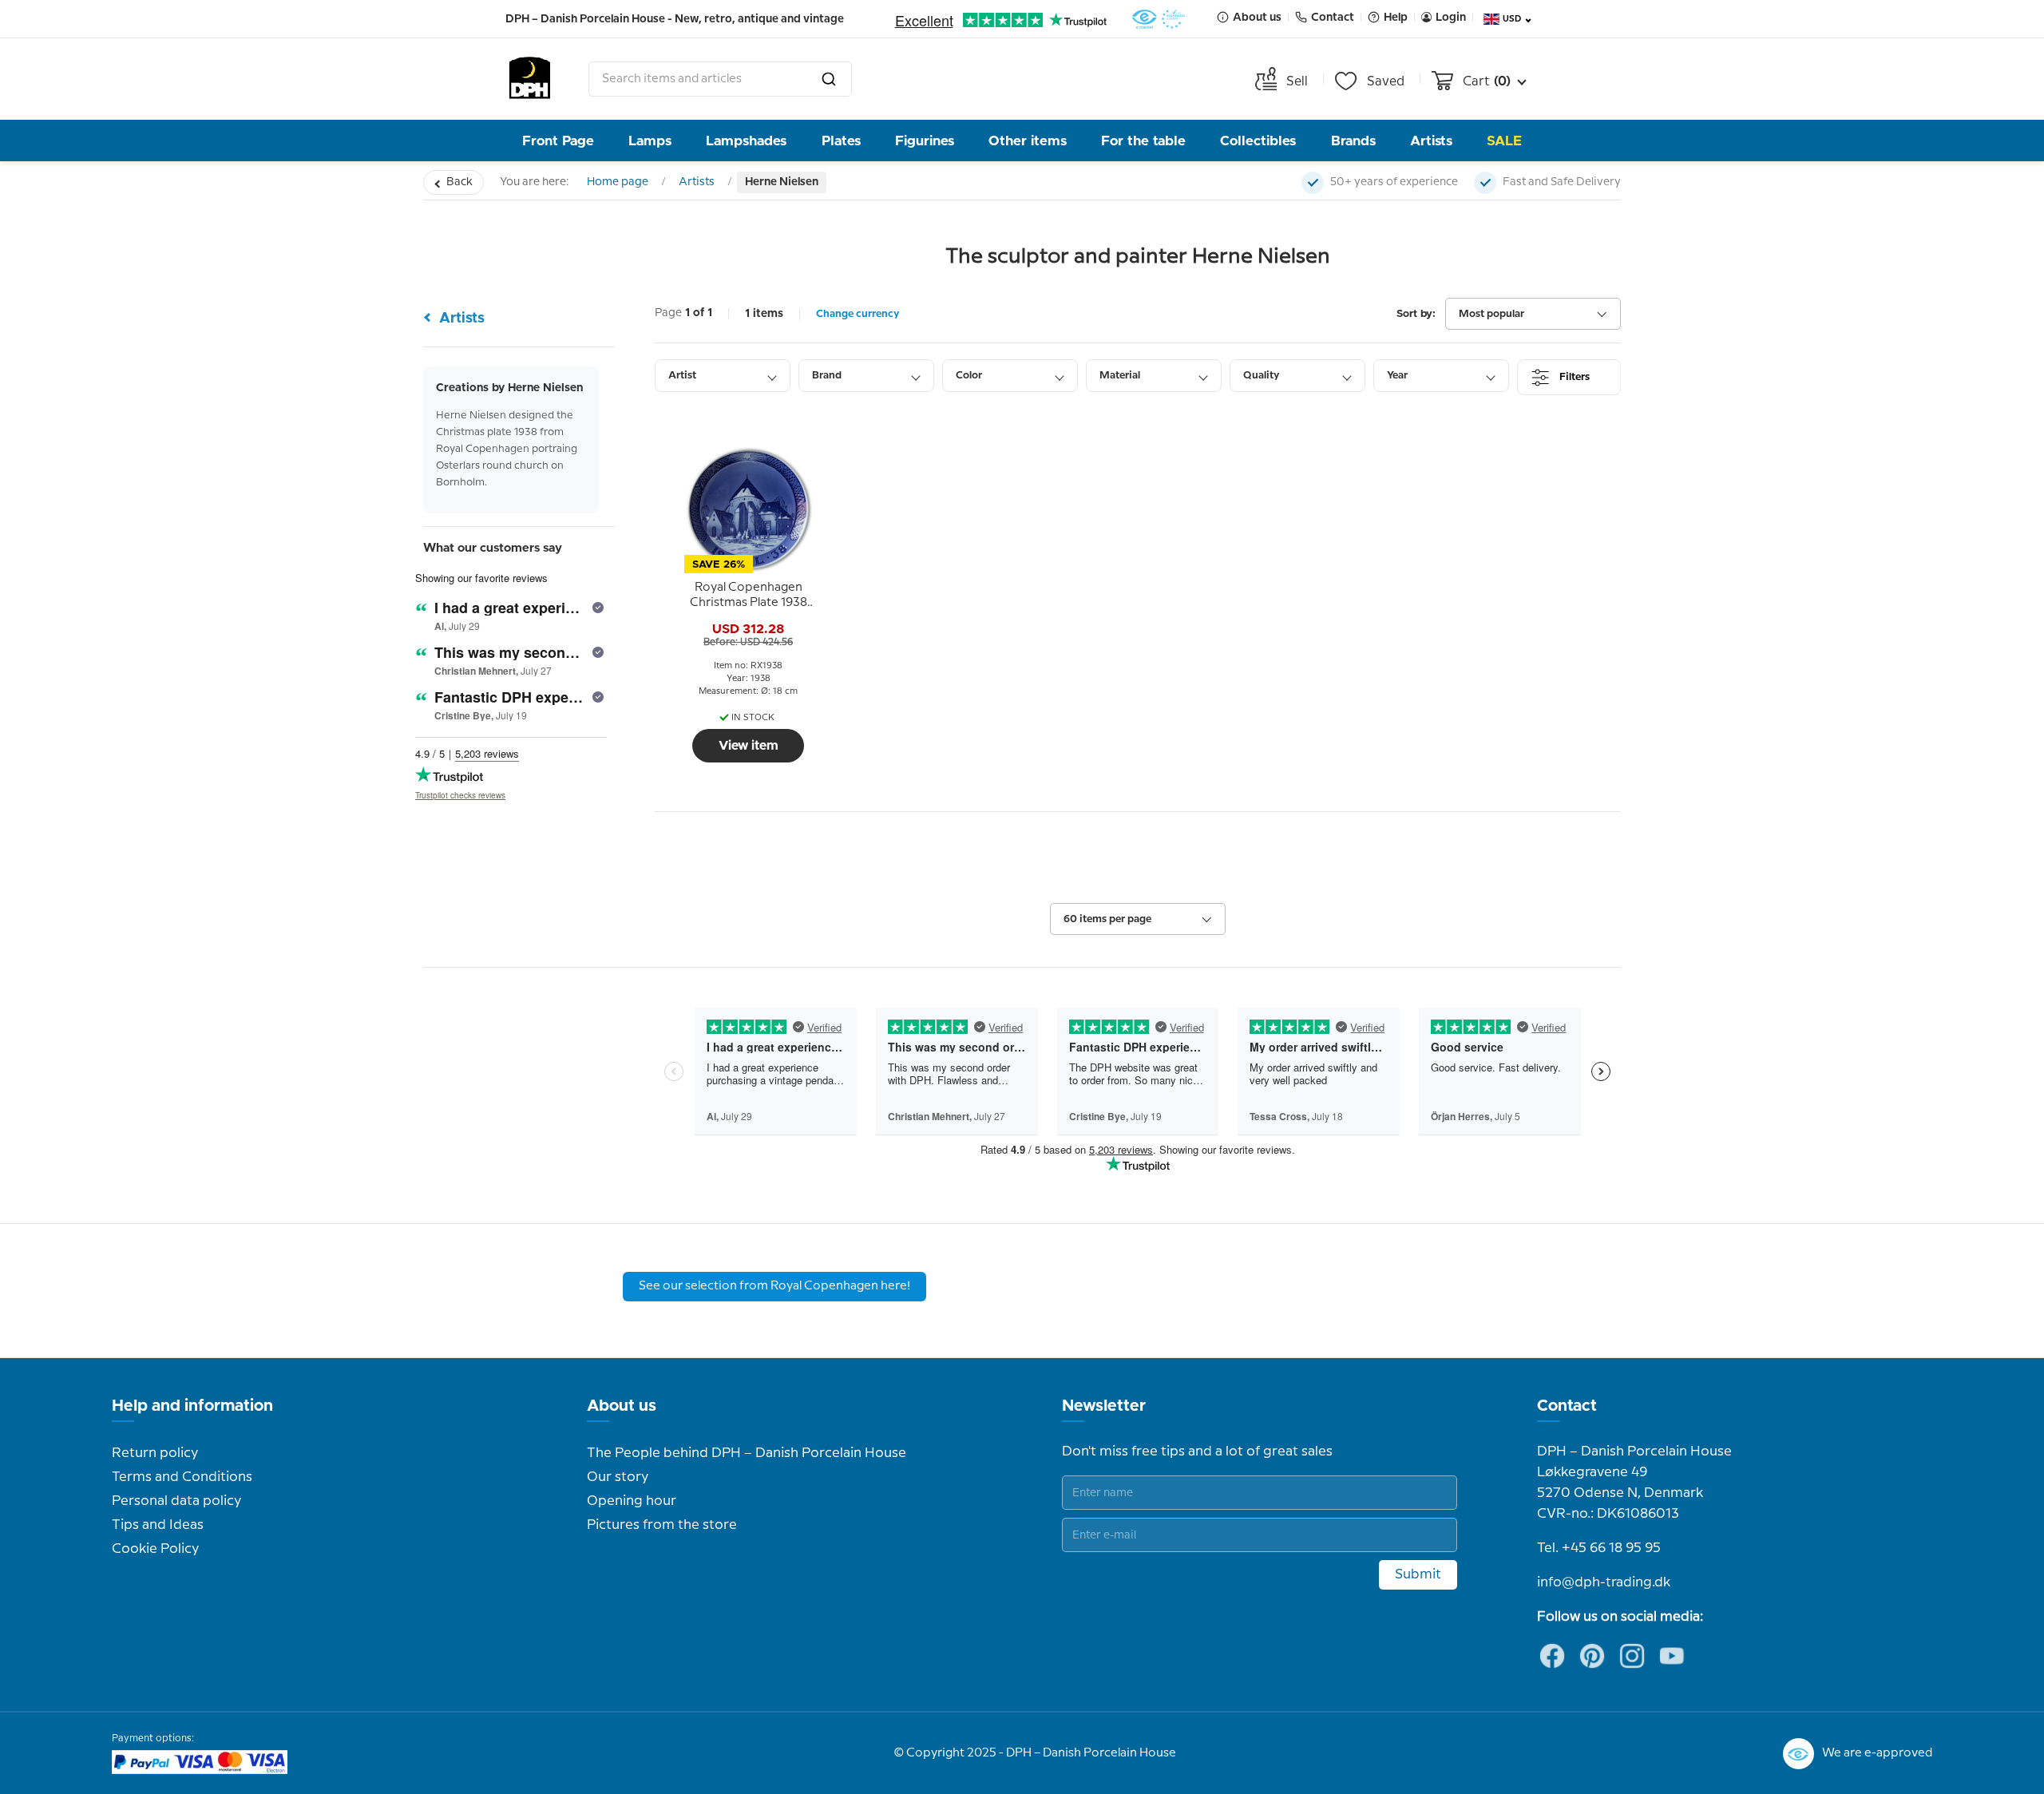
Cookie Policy (155, 1549)
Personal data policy (176, 1501)
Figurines (925, 141)
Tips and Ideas (158, 1525)
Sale (1504, 141)
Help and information (192, 1406)
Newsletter (1104, 1406)
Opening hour (632, 1501)
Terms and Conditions (182, 1477)
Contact (1567, 1406)
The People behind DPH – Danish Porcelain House (747, 1453)
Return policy (155, 1453)
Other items (1028, 141)
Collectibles (1258, 141)
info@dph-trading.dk (1604, 1582)
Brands (1353, 141)
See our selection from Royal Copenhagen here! (774, 1286)
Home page (618, 182)
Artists (1431, 141)
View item (749, 746)
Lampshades (746, 141)
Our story (618, 1477)
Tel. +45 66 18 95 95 (1599, 1548)
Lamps (650, 141)
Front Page (558, 141)
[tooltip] (748, 596)
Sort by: (1416, 314)
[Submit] (829, 79)
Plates (841, 141)
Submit (1418, 1574)
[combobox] (720, 79)
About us (622, 1406)
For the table (1143, 141)
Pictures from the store (662, 1525)
